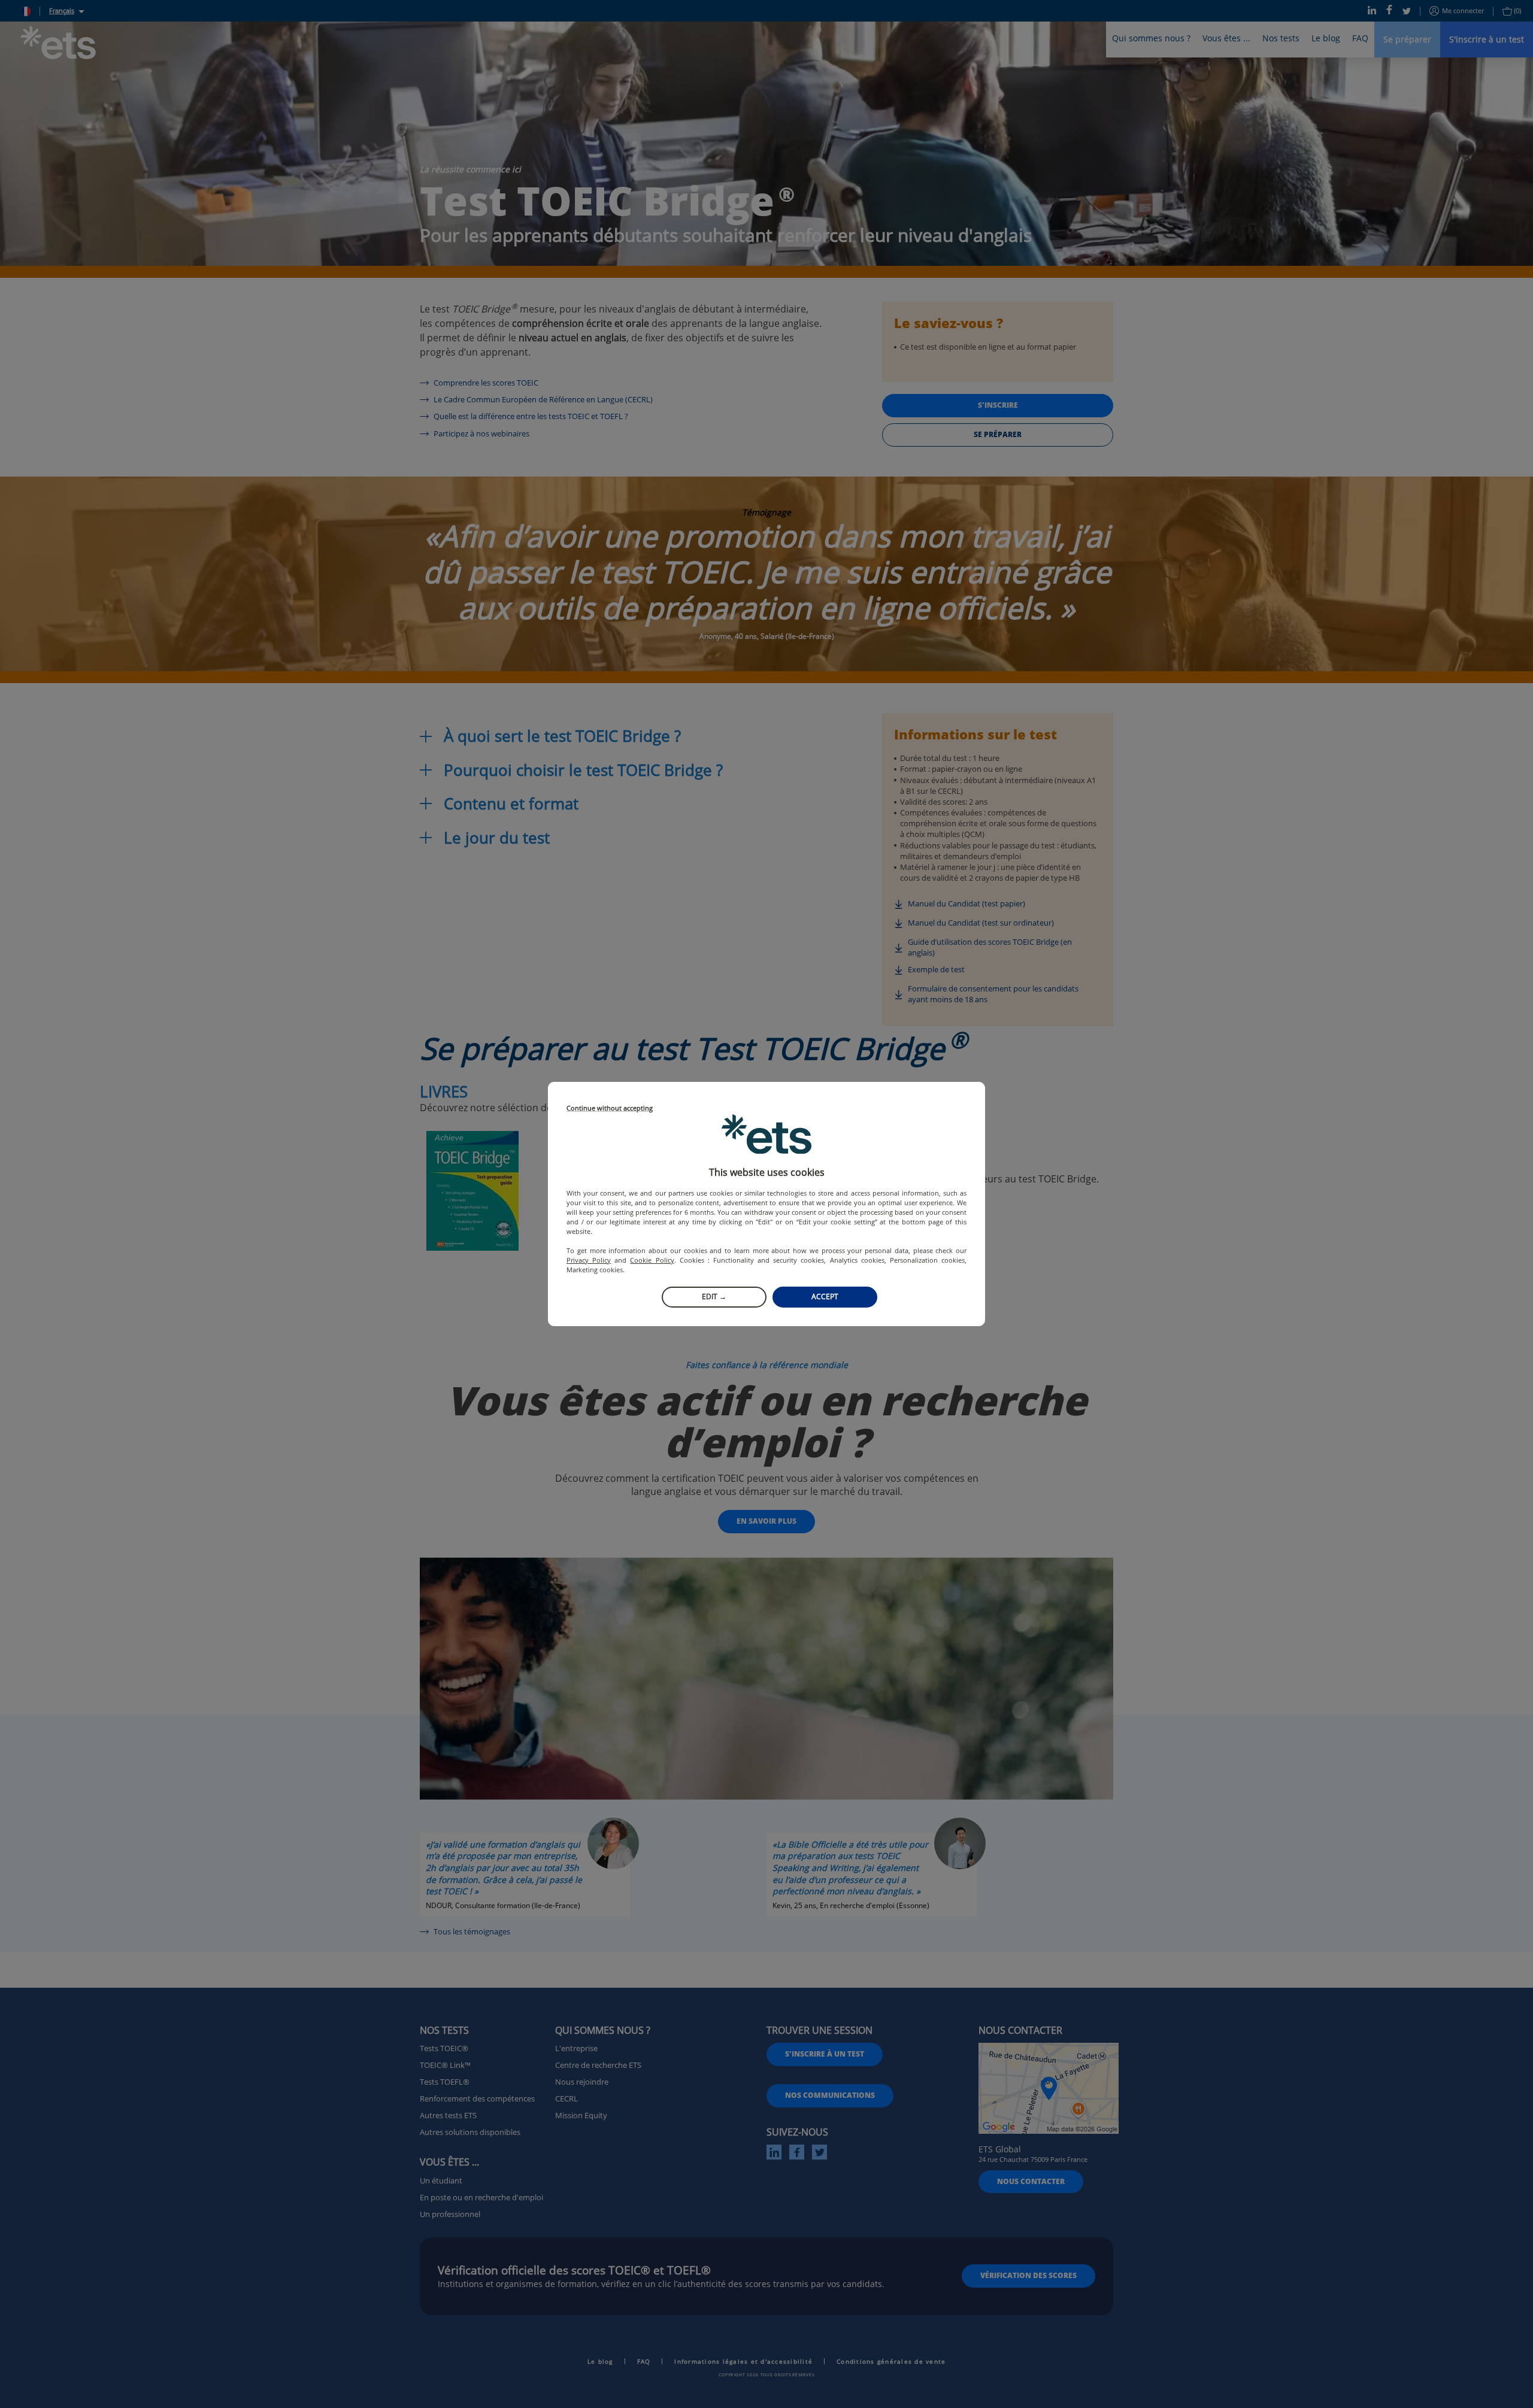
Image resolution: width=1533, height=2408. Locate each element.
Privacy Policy (589, 1260)
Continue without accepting (610, 1109)
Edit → (714, 1297)
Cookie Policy (652, 1260)
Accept (825, 1297)
